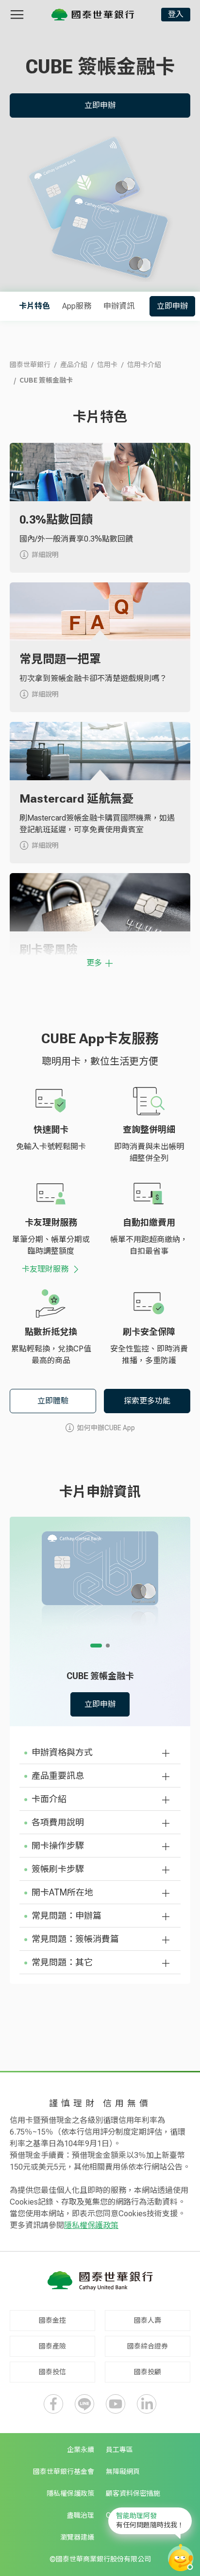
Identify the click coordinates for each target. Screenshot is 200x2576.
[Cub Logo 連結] (93, 15)
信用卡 (107, 365)
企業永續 (81, 2450)
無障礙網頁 (123, 2471)
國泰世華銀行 (30, 365)
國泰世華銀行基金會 (64, 2471)
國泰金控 (52, 2320)
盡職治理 (81, 2515)
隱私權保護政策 (91, 2225)
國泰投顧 (148, 2372)
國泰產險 (52, 2346)
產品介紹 (74, 365)
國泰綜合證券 (148, 2346)
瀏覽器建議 (77, 2537)
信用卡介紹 (144, 365)
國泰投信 (52, 2372)
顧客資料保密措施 (133, 2493)
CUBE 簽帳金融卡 (46, 380)
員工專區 (119, 2450)
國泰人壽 (148, 2320)
